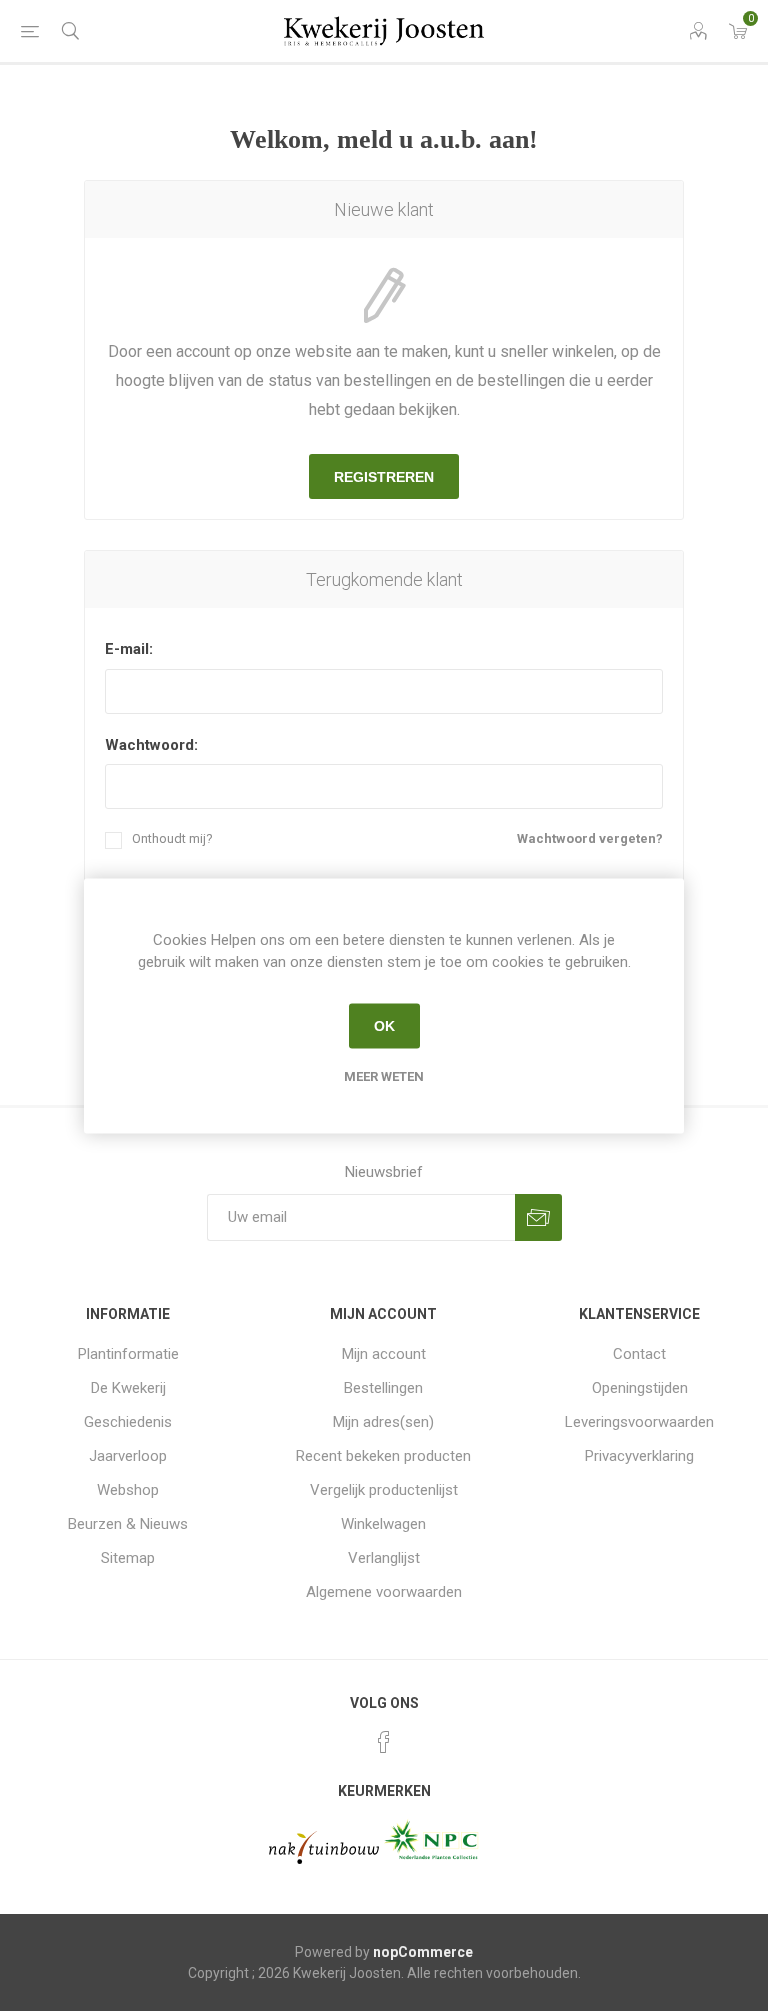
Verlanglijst (384, 1558)
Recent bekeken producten (383, 1456)
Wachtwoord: (151, 745)
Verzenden (538, 1217)
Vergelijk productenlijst (384, 1490)
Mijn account (384, 1354)
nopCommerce (423, 1952)
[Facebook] (384, 1742)
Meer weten (384, 1075)
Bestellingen (383, 1388)
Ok (384, 1026)
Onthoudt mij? (172, 838)
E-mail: (129, 649)
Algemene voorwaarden (384, 1592)
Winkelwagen (383, 1524)
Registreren (384, 477)
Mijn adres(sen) (383, 1422)
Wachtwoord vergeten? (590, 838)
